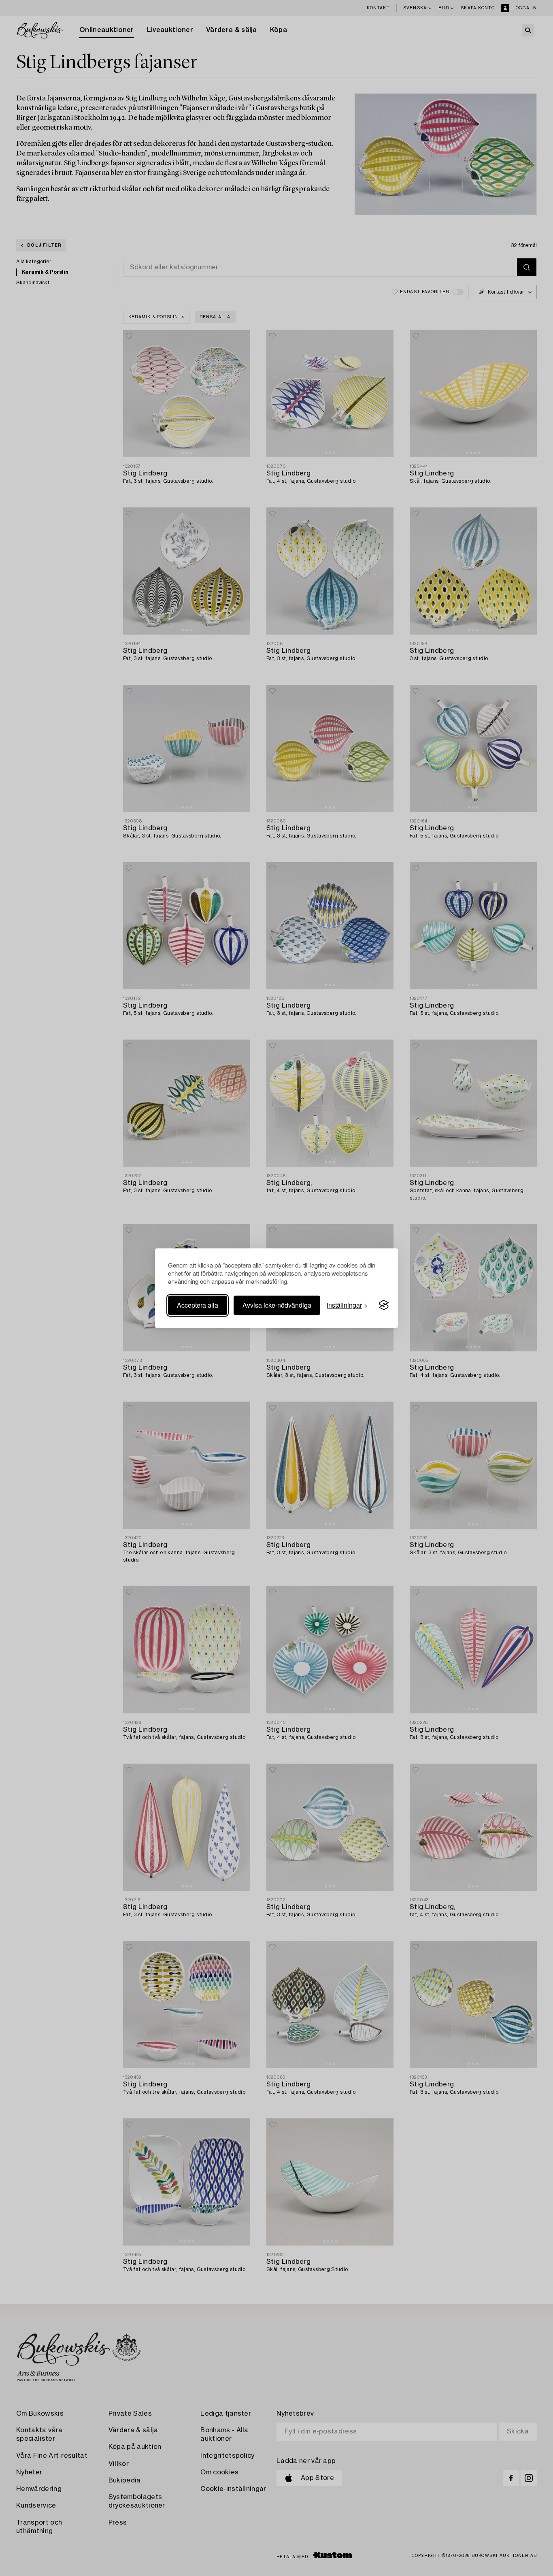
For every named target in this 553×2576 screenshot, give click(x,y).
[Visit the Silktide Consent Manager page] (384, 1305)
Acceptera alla (198, 1305)
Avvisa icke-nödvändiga (277, 1305)
